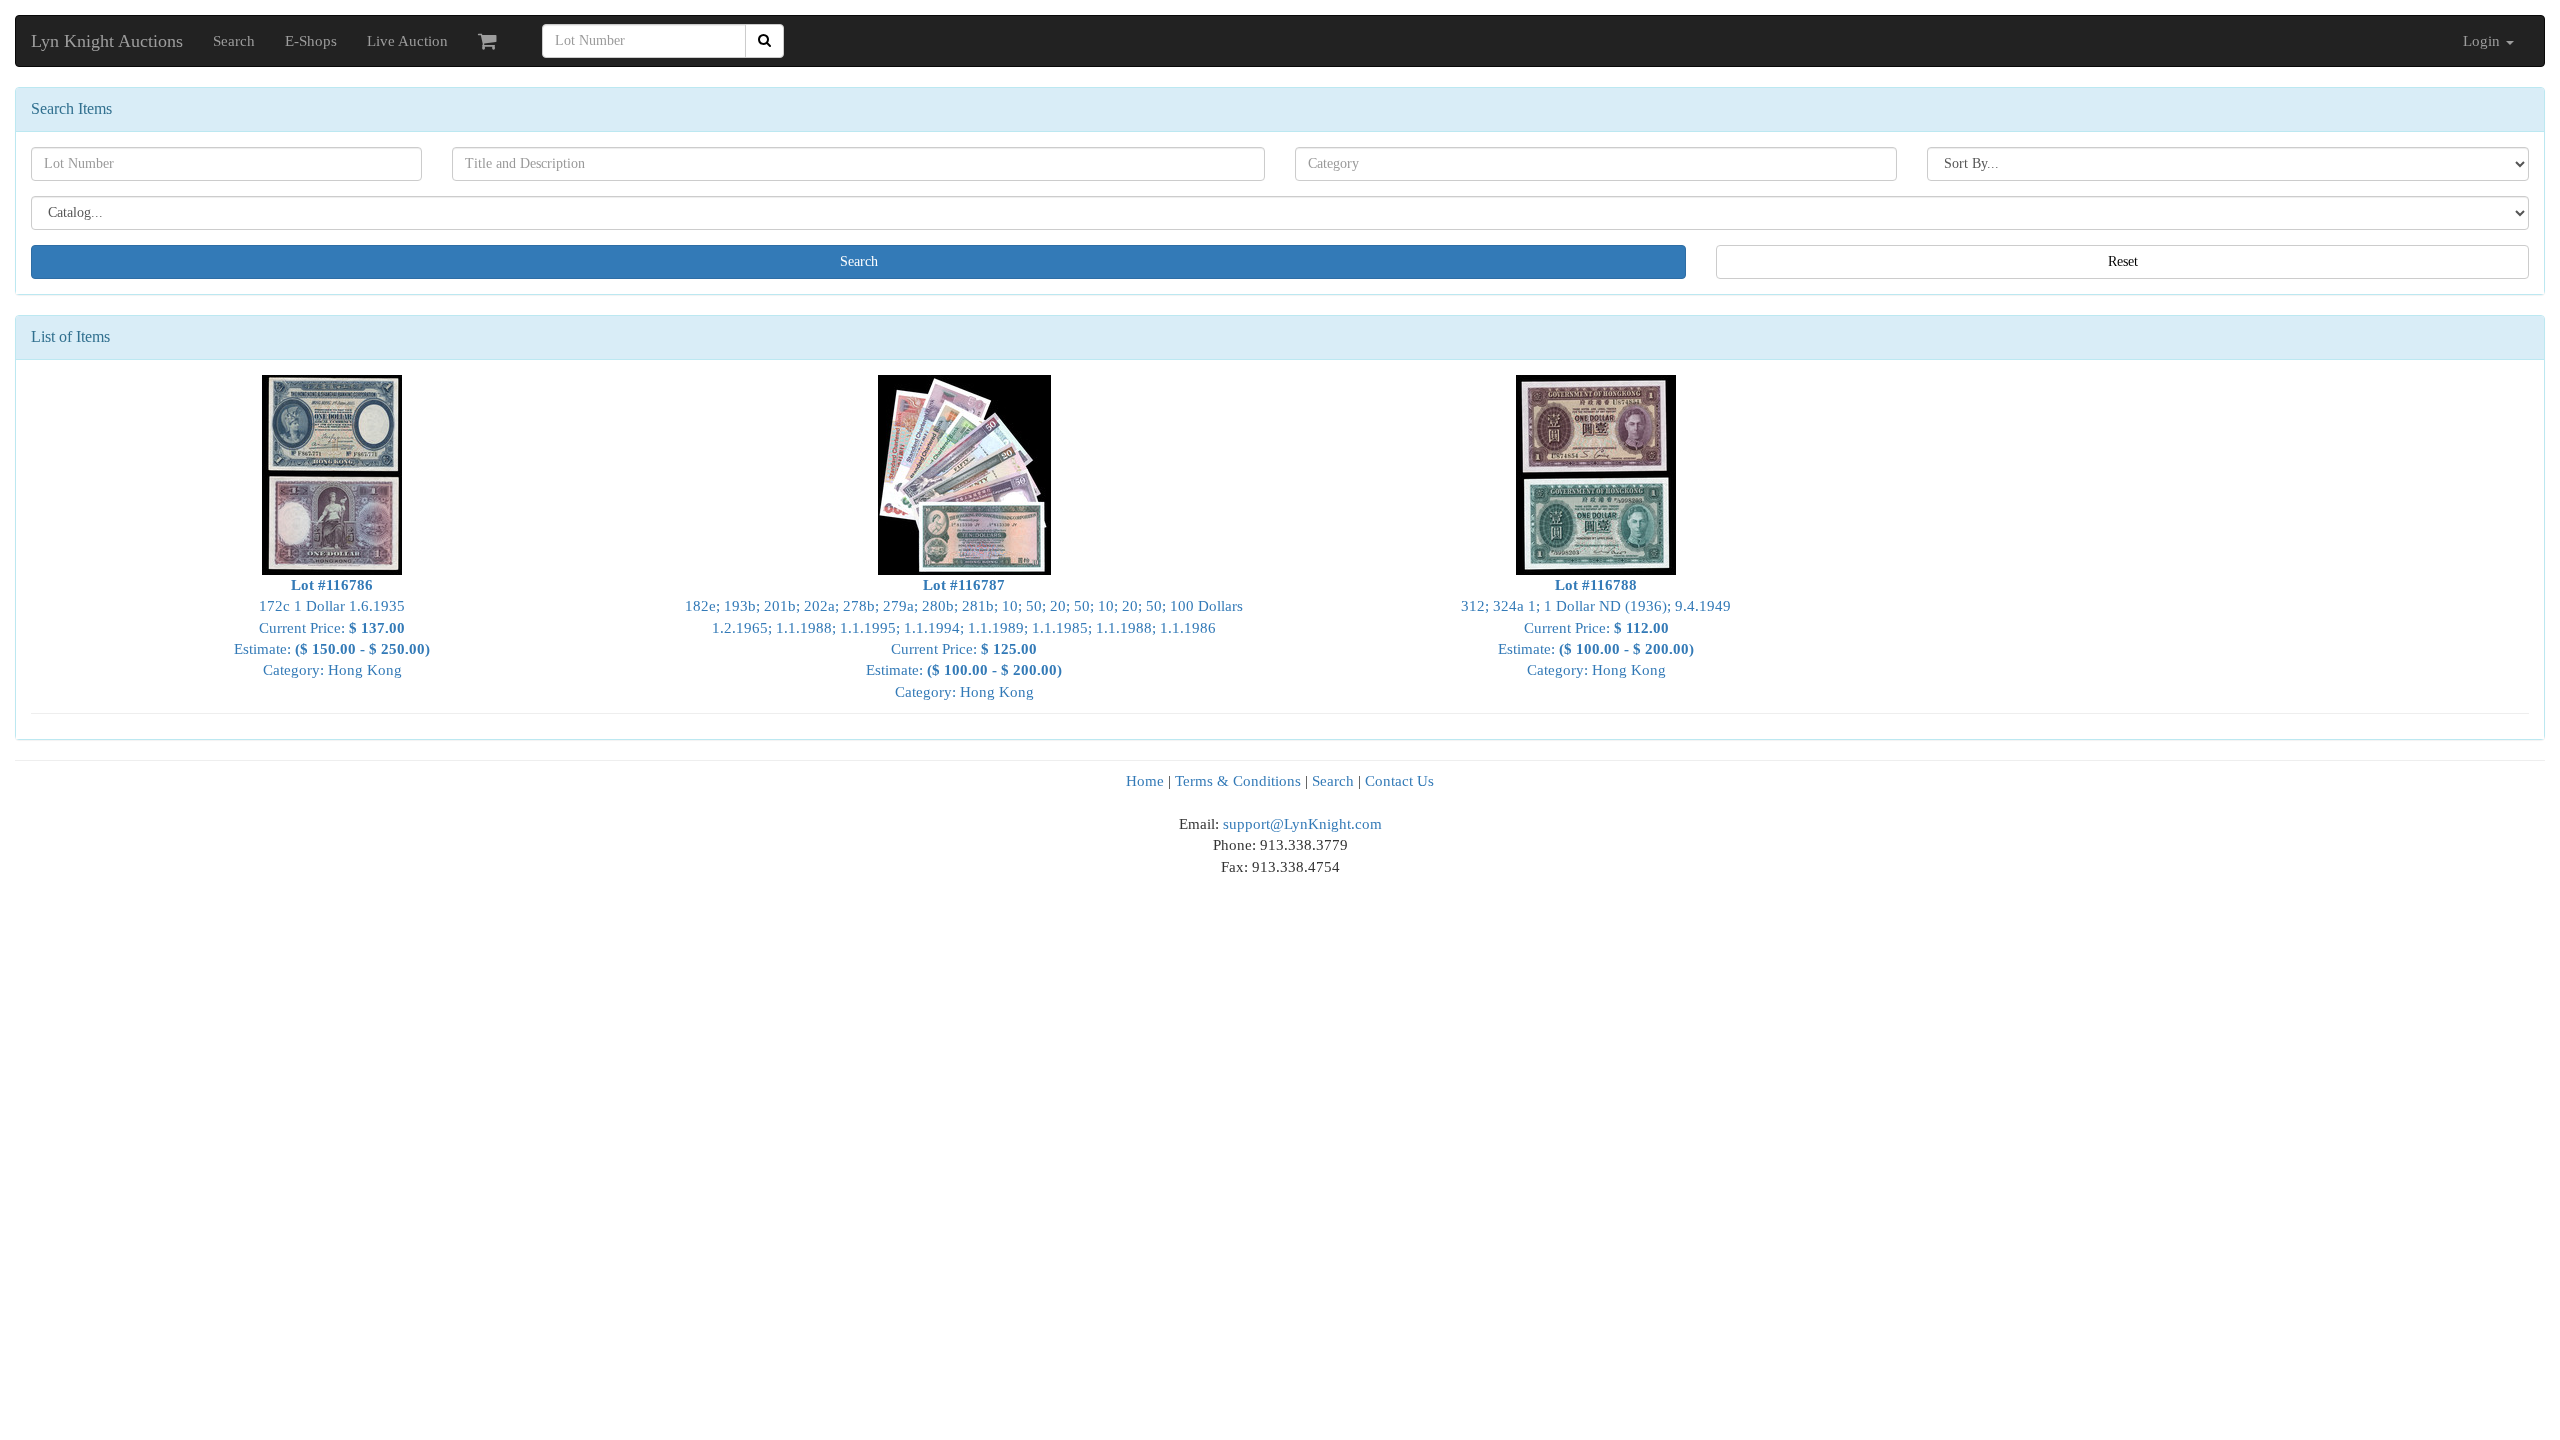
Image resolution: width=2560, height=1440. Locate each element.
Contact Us (1399, 781)
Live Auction (407, 41)
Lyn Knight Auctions (107, 41)
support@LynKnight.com (1302, 824)
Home (1145, 781)
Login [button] (2483, 41)
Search (234, 41)
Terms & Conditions (1238, 781)
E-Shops (311, 41)
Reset (2123, 261)
